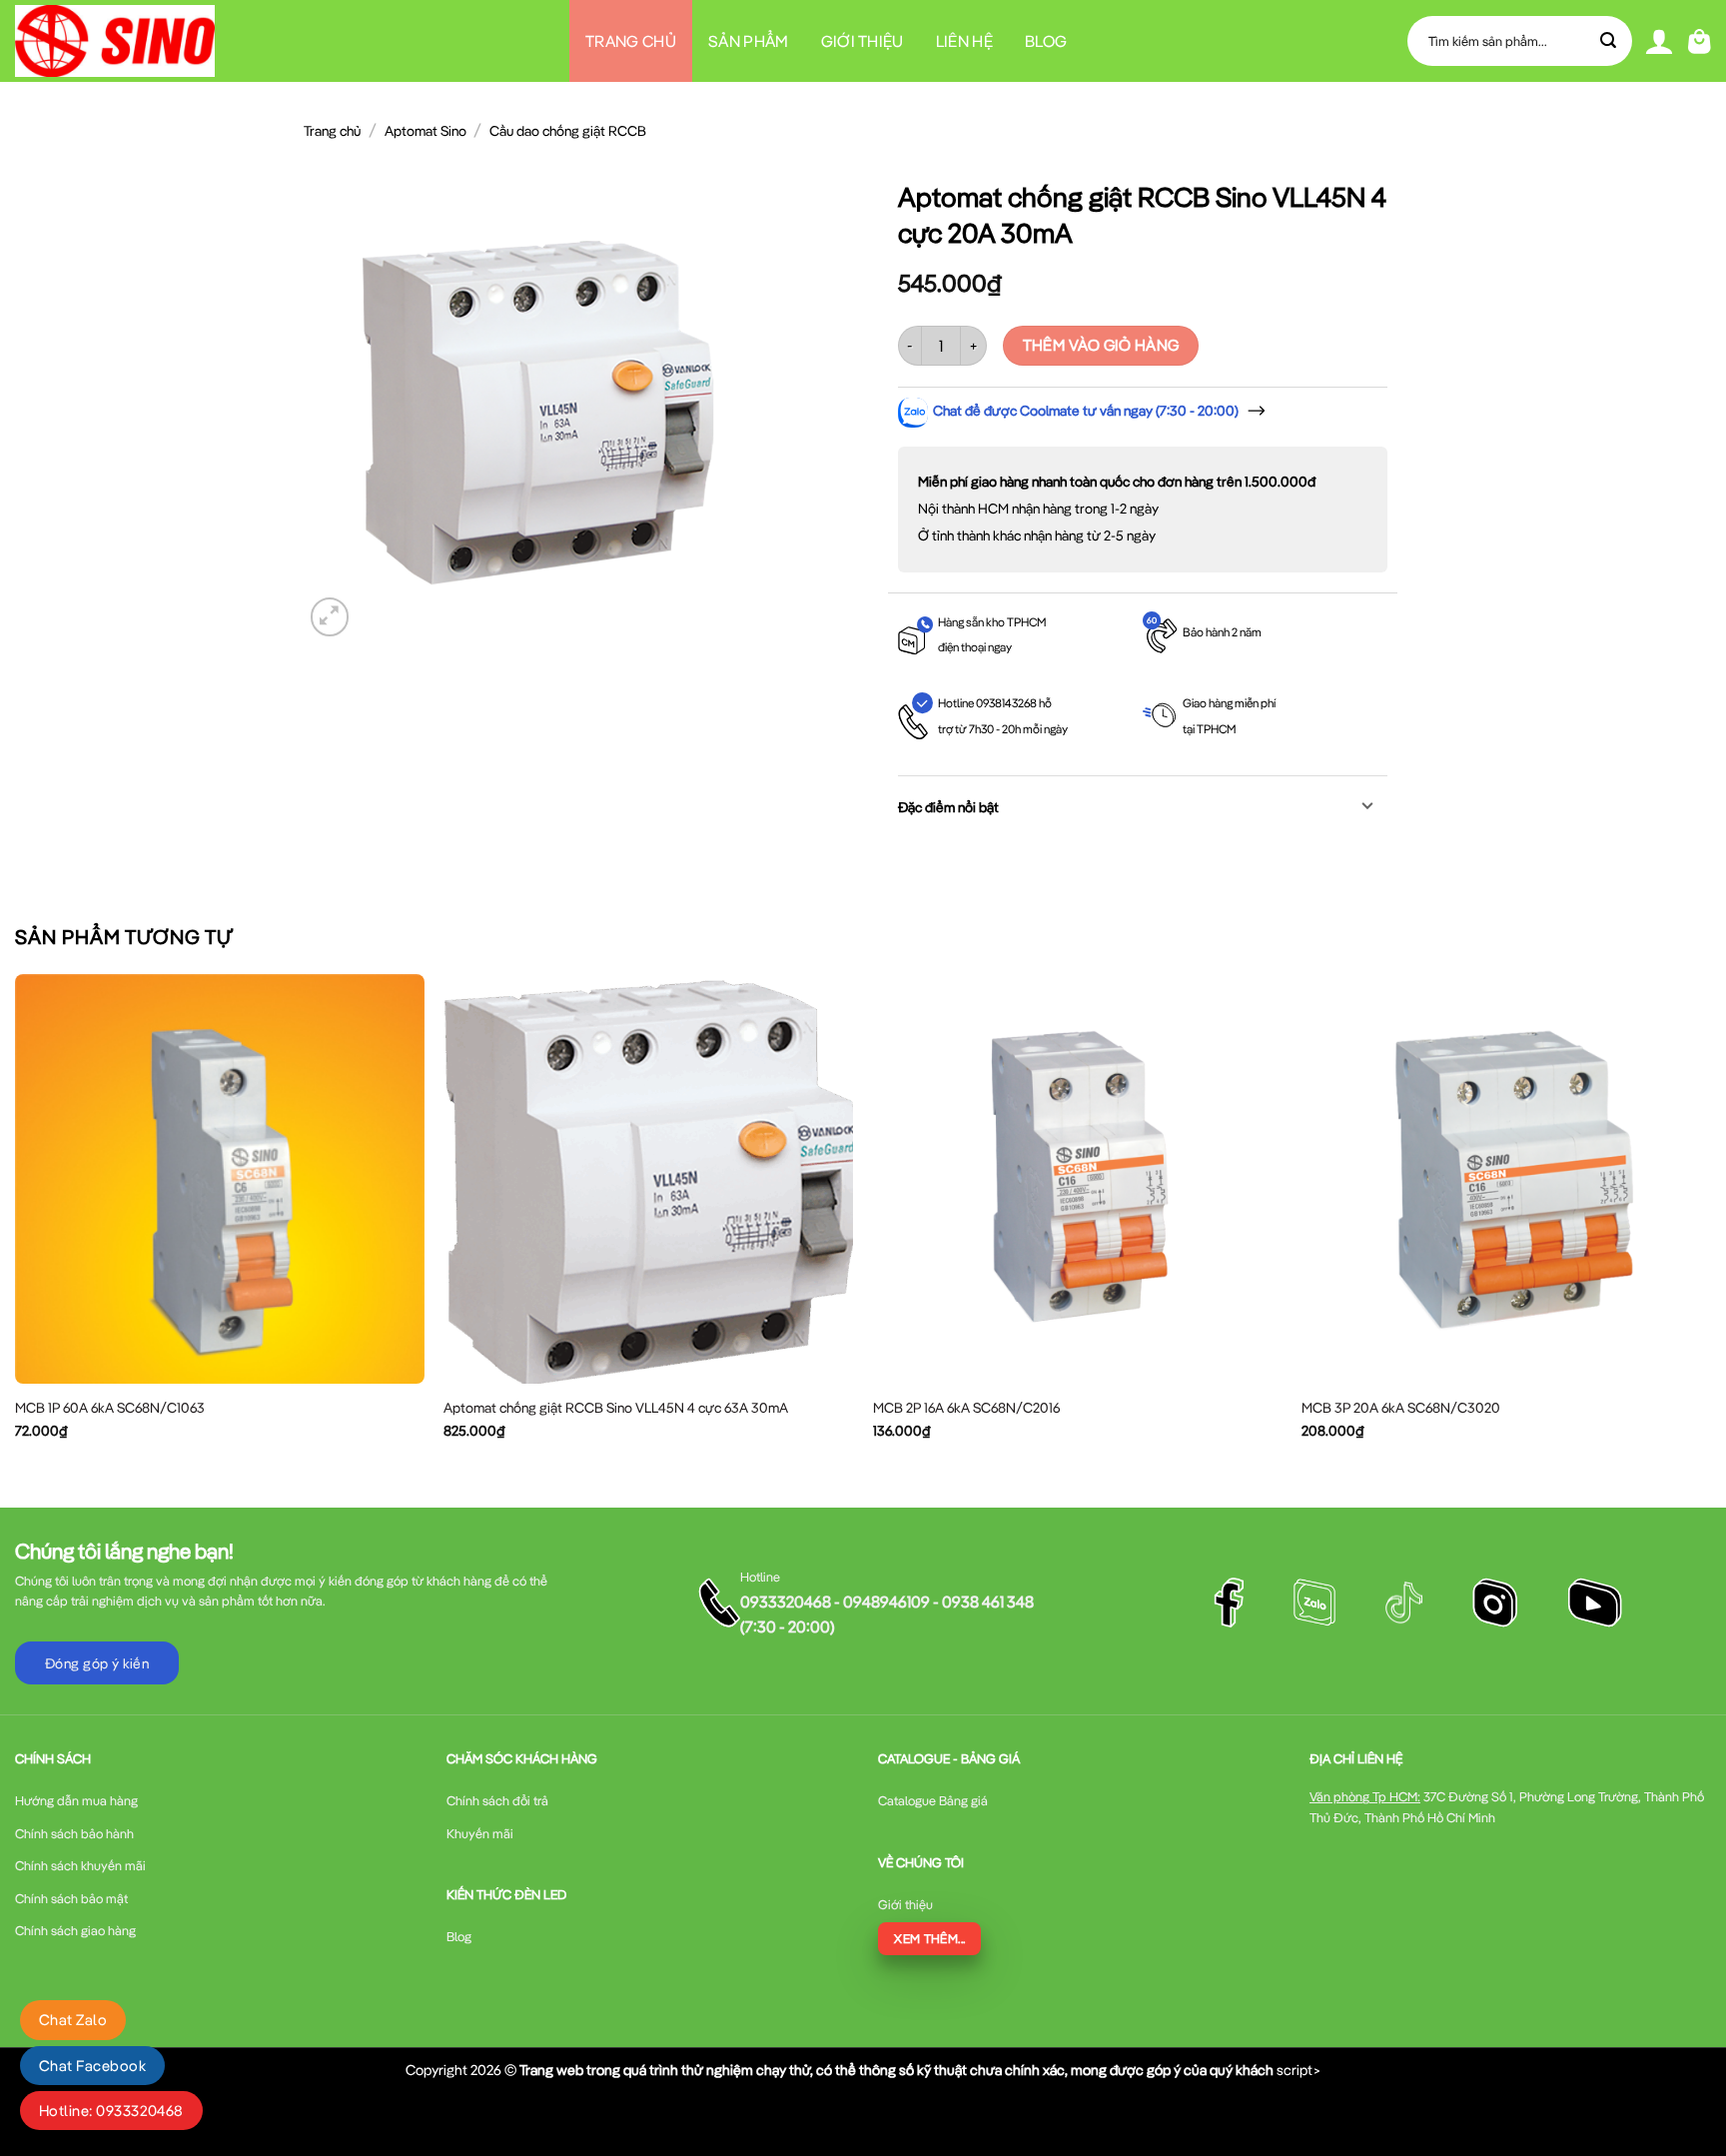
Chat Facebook (92, 2066)
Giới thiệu (863, 41)
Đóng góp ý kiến (97, 1663)
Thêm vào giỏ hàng (1101, 345)
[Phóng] (330, 617)
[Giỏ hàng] (1700, 41)
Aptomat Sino (426, 131)
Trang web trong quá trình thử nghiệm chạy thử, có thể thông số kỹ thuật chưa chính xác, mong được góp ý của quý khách (896, 2070)
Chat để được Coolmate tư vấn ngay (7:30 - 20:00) (1086, 411)
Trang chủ (631, 41)
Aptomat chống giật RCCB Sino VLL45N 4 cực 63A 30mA (616, 1408)
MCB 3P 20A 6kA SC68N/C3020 (1401, 1408)
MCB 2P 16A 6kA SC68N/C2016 (966, 1408)
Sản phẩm (749, 41)
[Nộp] (1609, 41)
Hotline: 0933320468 (111, 2111)
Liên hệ (964, 41)
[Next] (1710, 1223)
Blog (1046, 41)
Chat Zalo (73, 2020)
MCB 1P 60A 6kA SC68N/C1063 (110, 1408)
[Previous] (16, 1223)
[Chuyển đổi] (1368, 808)
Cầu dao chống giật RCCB (568, 131)
